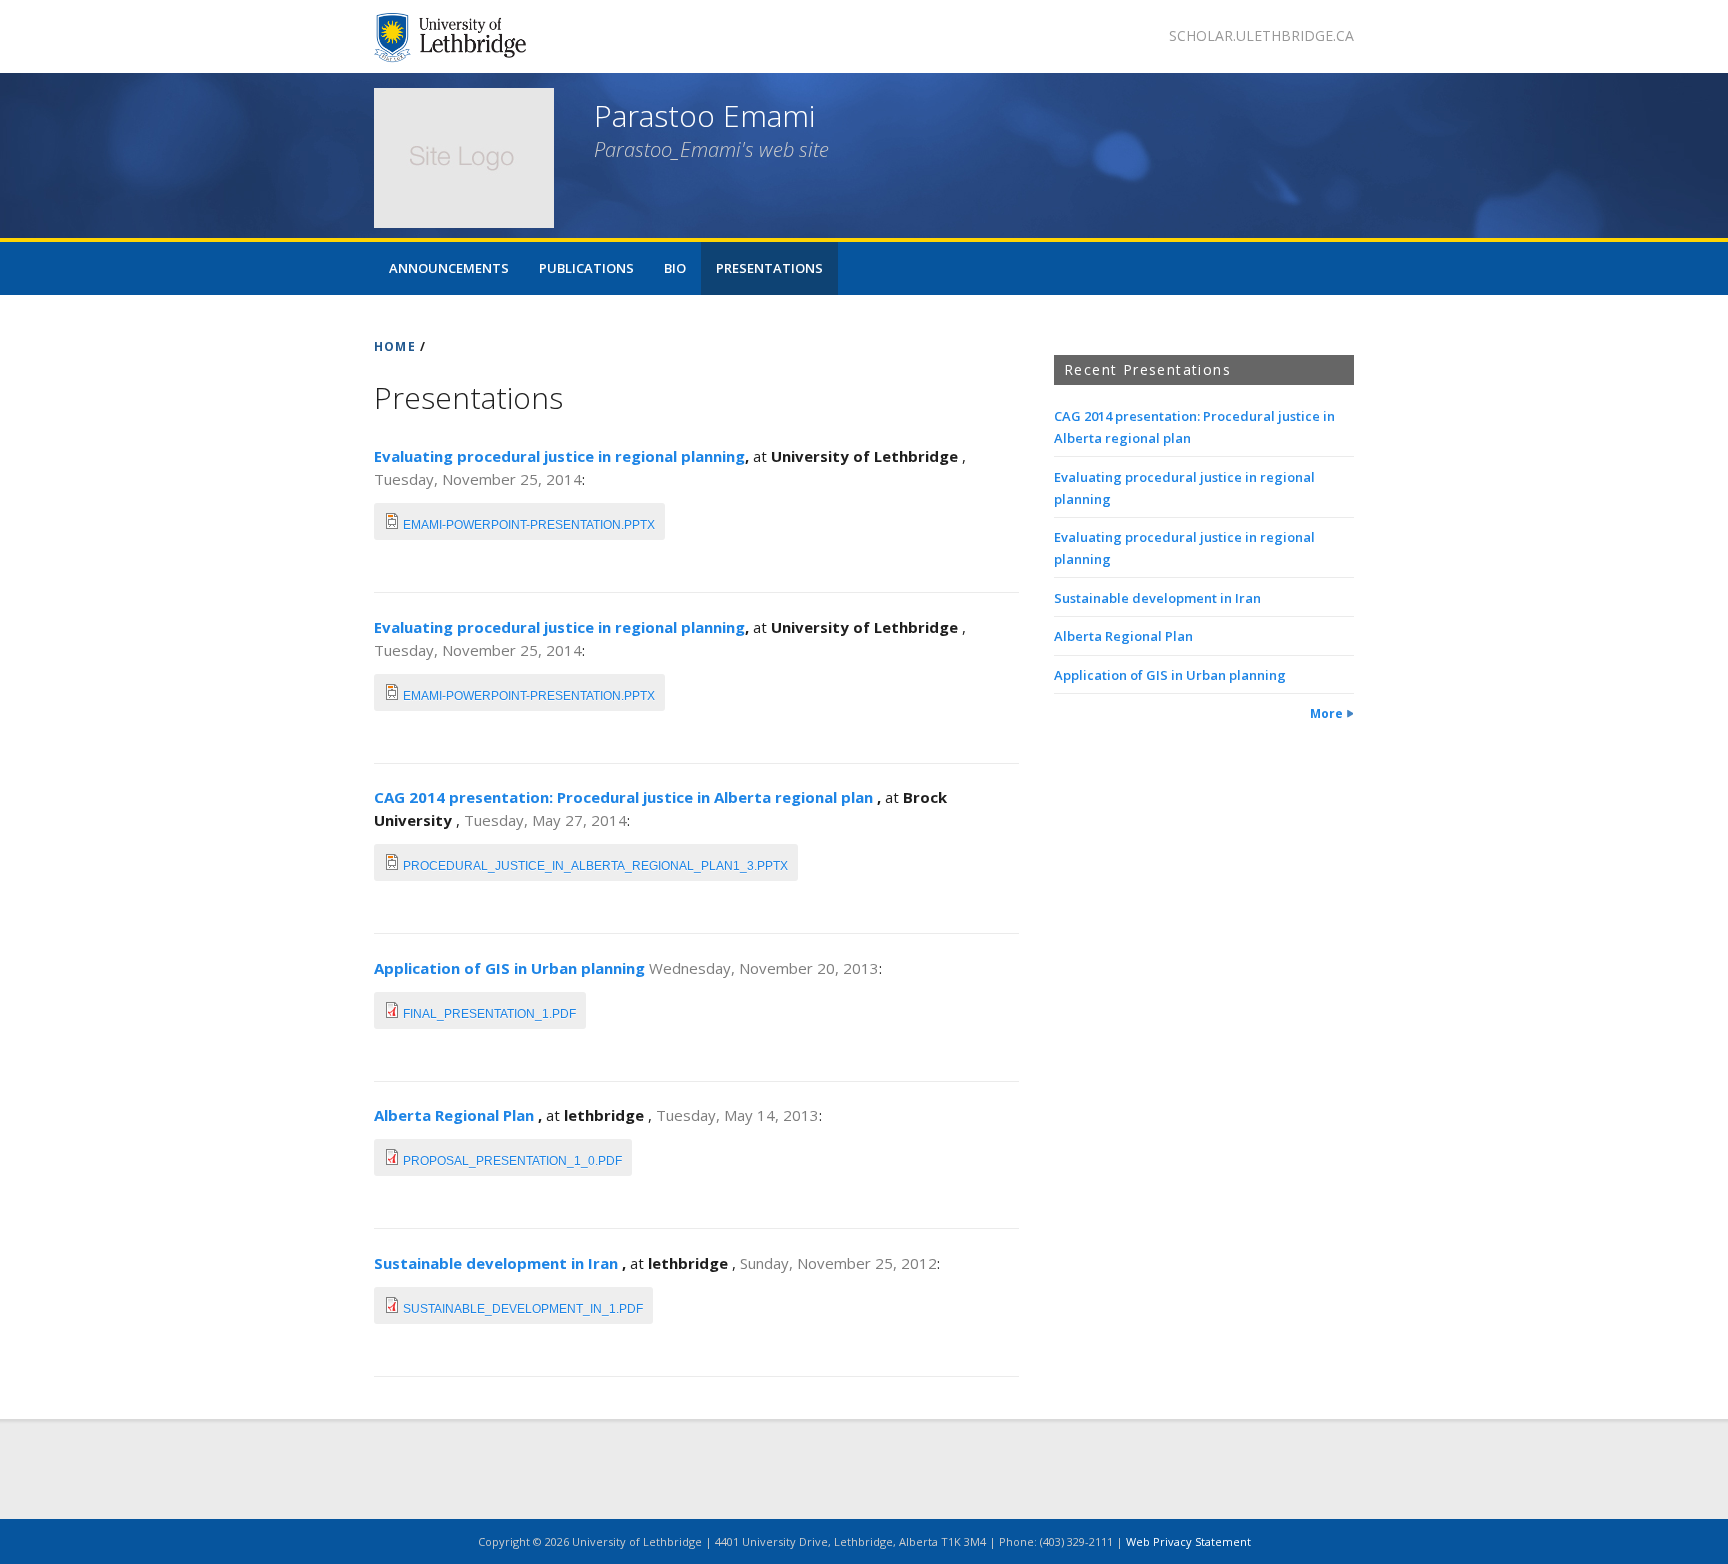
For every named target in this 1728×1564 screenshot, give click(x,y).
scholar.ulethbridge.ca (1261, 35)
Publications (586, 268)
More (1326, 713)
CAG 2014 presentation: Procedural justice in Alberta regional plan (625, 797)
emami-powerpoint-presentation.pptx (529, 525)
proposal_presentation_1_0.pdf (512, 1161)
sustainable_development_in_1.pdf (523, 1309)
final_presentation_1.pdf (489, 1014)
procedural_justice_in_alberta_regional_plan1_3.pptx (595, 866)
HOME (395, 346)
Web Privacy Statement (1188, 1541)
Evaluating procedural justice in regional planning (559, 456)
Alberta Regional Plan (456, 1115)
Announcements (449, 268)
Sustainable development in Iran (498, 1263)
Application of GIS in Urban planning (511, 968)
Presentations (769, 268)
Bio (675, 268)
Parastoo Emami (704, 115)
